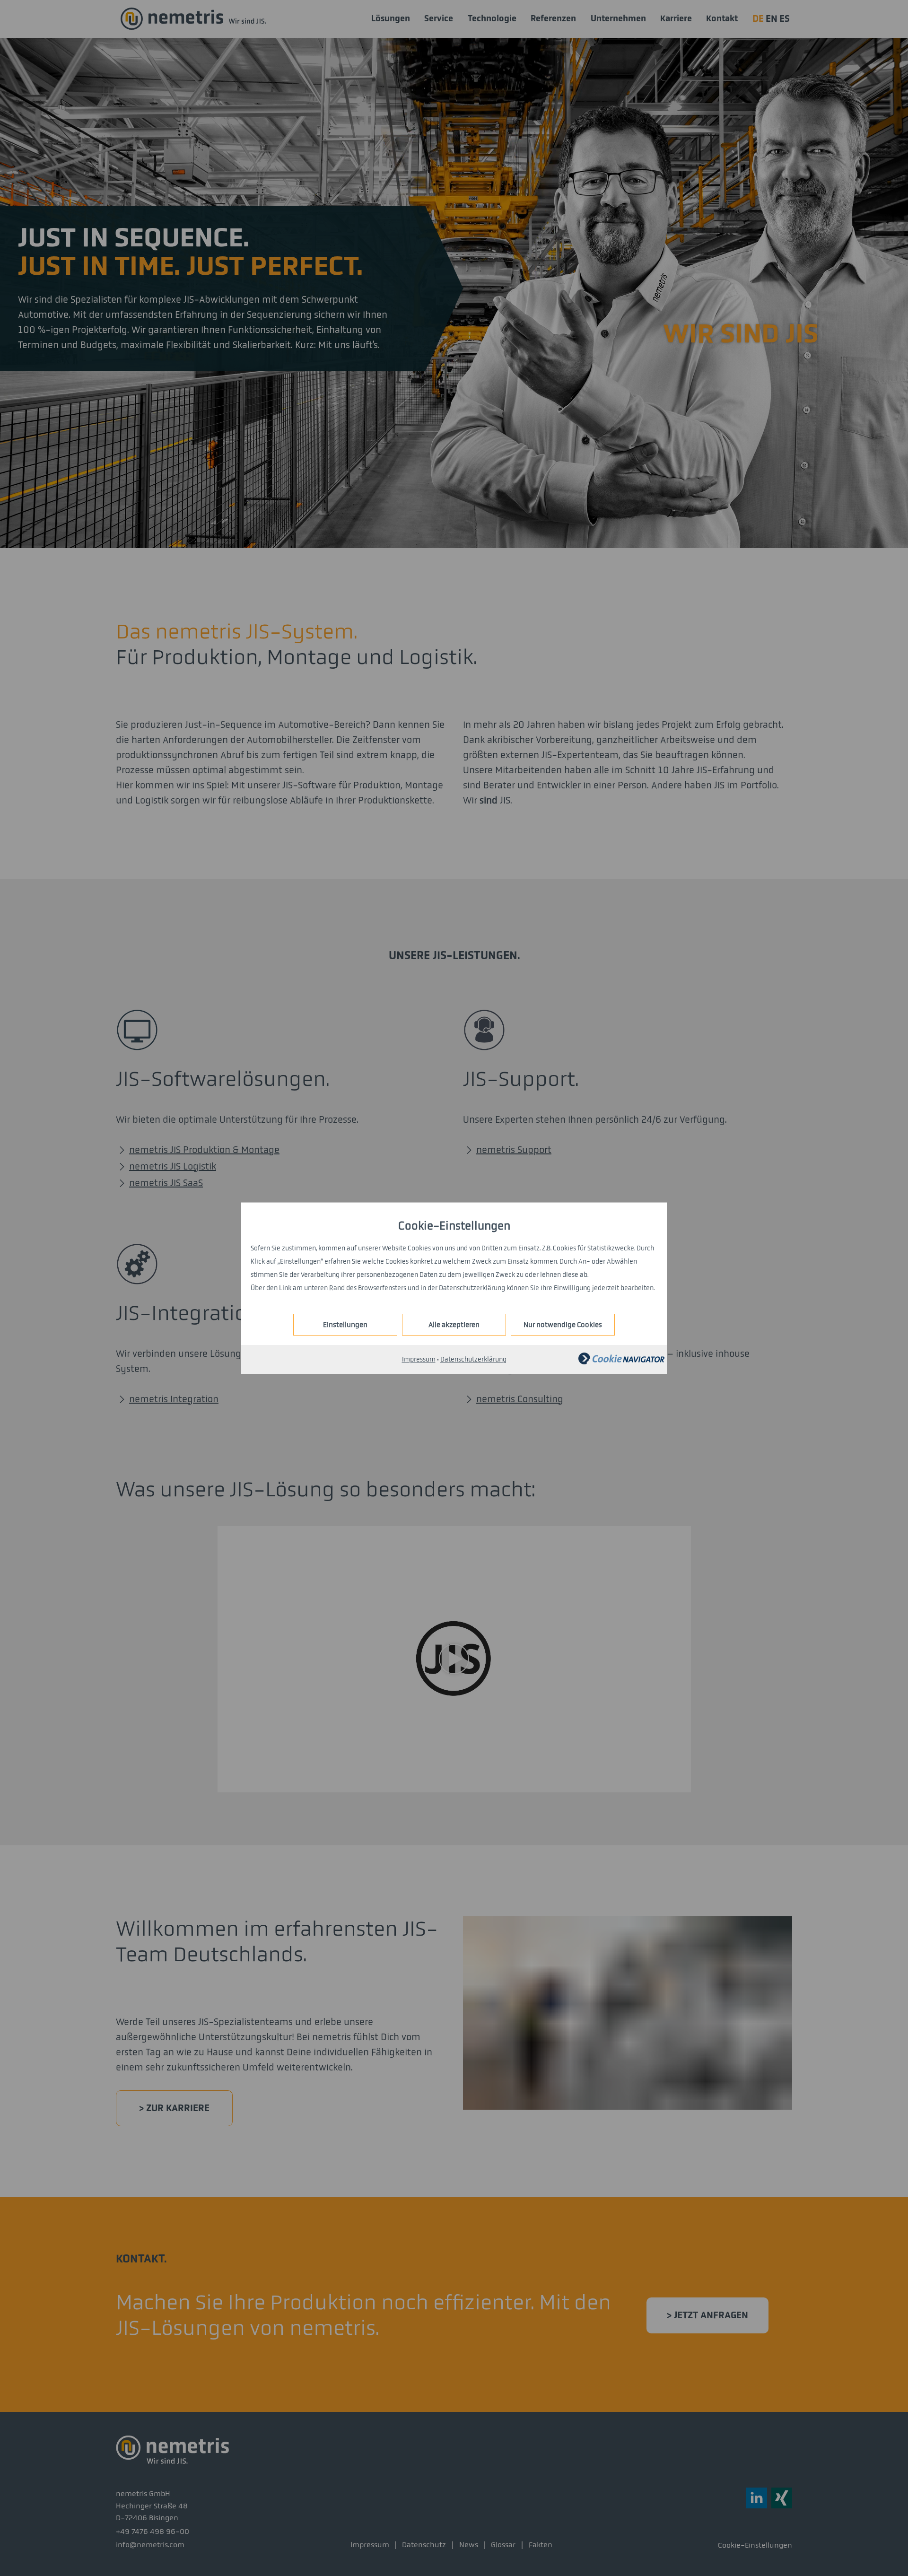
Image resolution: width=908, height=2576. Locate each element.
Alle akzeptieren (454, 1325)
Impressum (419, 1359)
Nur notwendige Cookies (563, 1325)
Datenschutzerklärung (473, 1359)
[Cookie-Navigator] (621, 1362)
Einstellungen (345, 1325)
